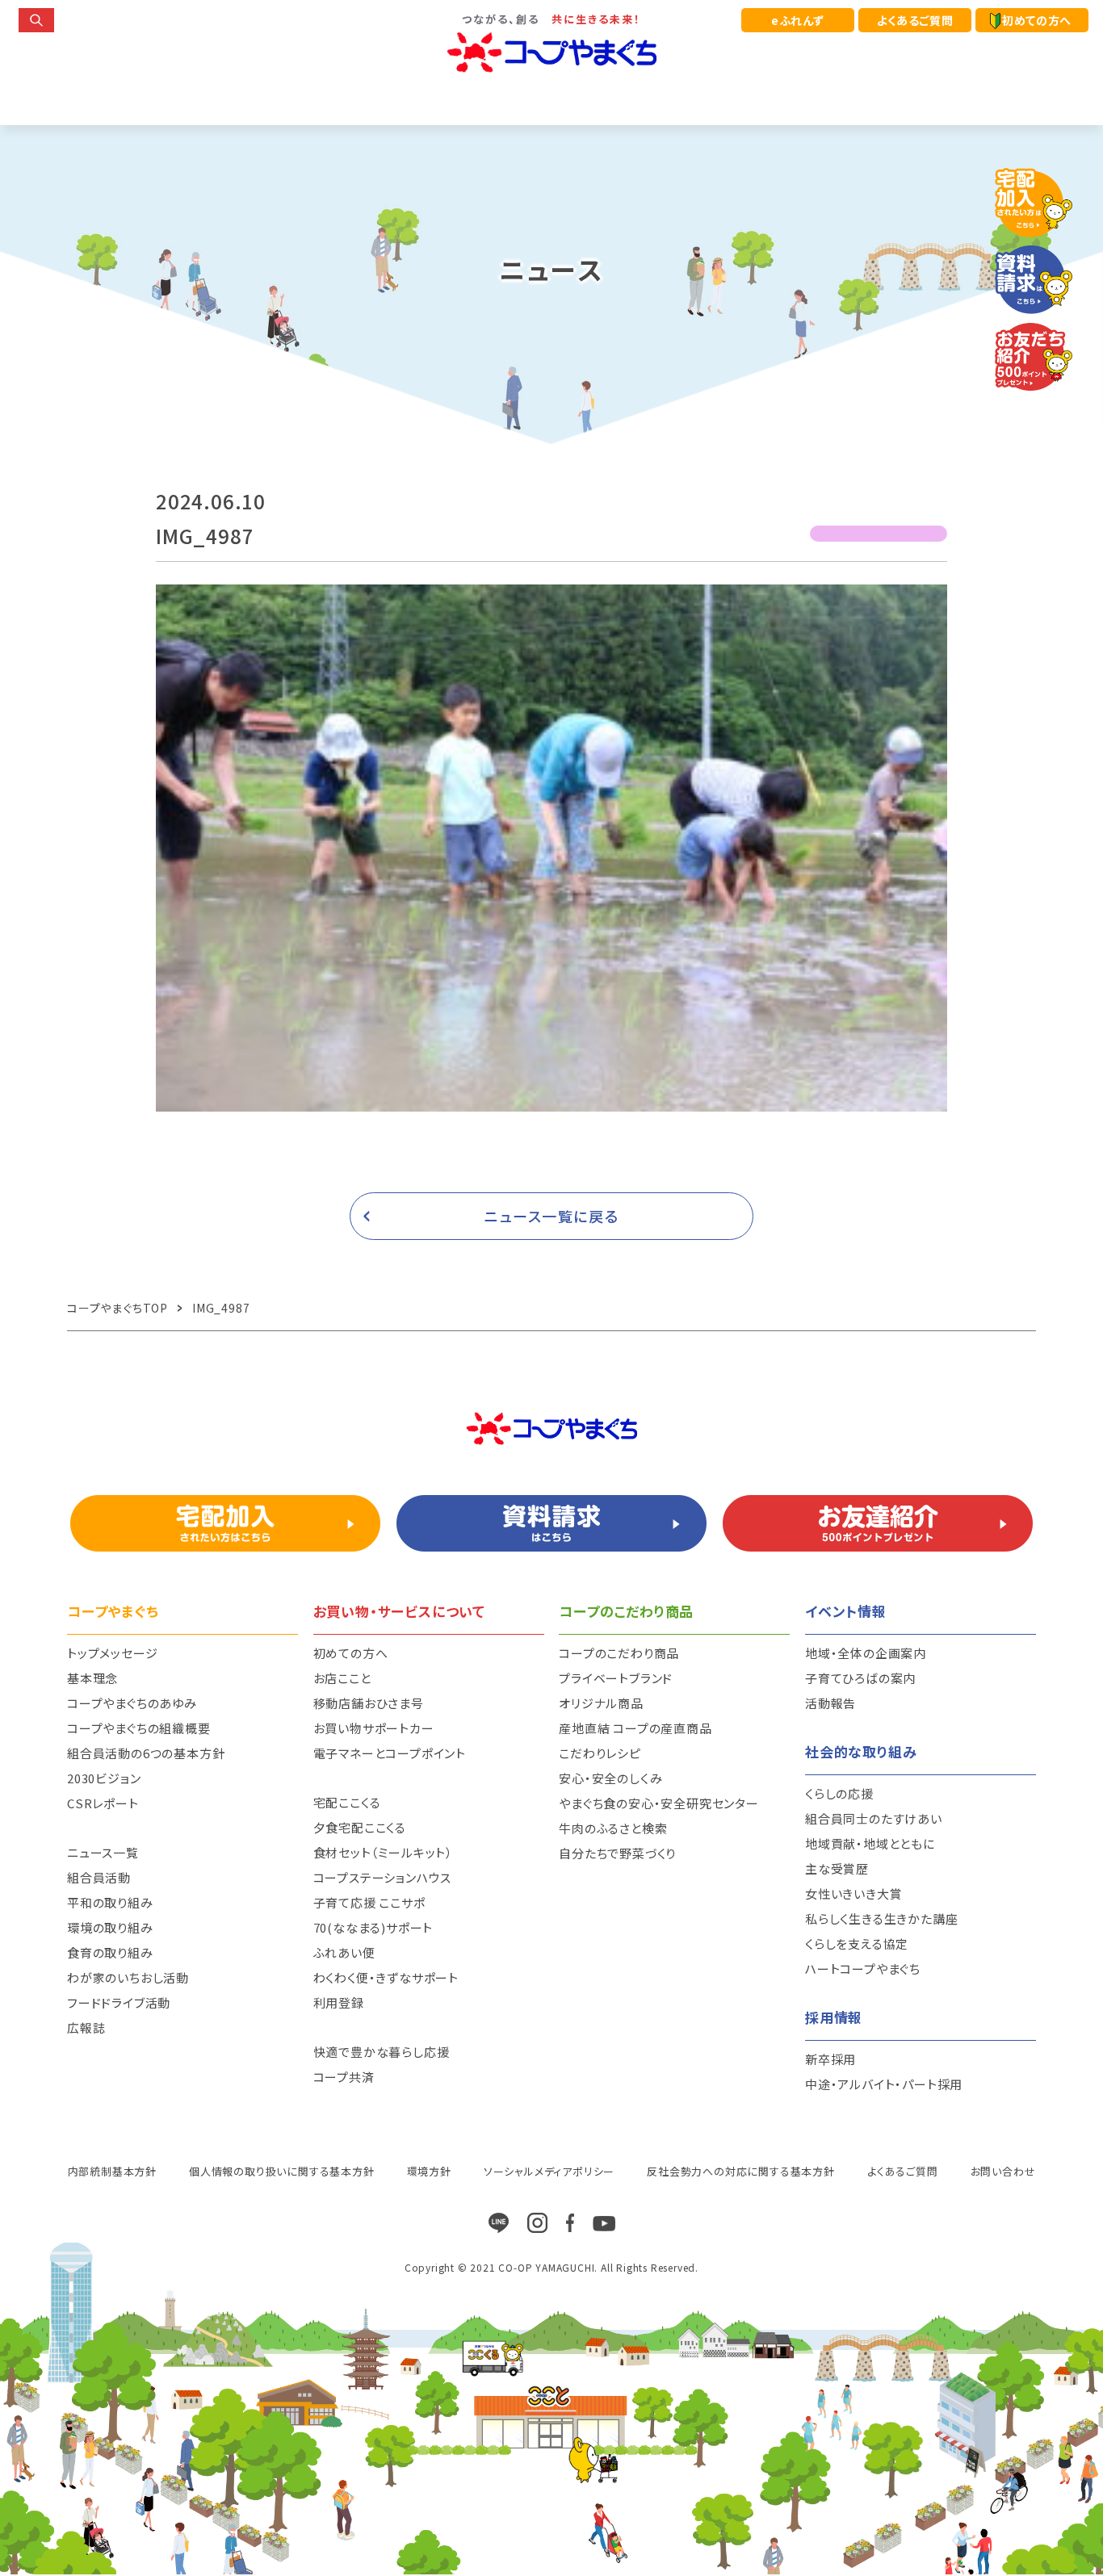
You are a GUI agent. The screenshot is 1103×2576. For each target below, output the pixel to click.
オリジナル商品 (601, 1703)
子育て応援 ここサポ (369, 1902)
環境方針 (429, 2171)
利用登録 (339, 2002)
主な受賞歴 (837, 1868)
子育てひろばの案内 (860, 1678)
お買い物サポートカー (374, 1728)
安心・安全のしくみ (610, 1778)
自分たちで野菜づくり (617, 1853)
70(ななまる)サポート (373, 1927)
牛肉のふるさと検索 (613, 1828)
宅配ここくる (347, 1802)
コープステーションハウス (383, 1877)
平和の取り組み (110, 1902)
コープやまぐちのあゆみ (132, 1703)
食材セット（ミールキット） (383, 1852)
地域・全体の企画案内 (866, 1653)
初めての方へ (1037, 20)
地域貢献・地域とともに (870, 1843)
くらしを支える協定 (857, 1944)
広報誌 (86, 2027)
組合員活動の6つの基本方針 (146, 1753)
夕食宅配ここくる (360, 1827)
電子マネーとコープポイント (390, 1753)
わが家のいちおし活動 (128, 1977)
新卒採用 (830, 2059)
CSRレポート (103, 1803)
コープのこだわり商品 (619, 1653)
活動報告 (830, 1703)
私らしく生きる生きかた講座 (881, 1918)
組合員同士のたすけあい (874, 1818)
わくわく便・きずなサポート (386, 1977)
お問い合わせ (1003, 2171)
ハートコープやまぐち (863, 1969)
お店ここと (342, 1678)
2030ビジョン (104, 1778)
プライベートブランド (616, 1678)
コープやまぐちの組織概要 (139, 1728)
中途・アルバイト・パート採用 (884, 2084)
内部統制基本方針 (112, 2171)
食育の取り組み (110, 1952)
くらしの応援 (839, 1793)
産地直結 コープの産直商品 (635, 1728)
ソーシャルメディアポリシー (549, 2171)
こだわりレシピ (600, 1753)
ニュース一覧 (103, 1852)
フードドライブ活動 (119, 2002)
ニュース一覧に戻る (552, 1216)
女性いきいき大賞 (853, 1893)
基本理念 (92, 1678)
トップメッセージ (112, 1653)
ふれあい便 (344, 1952)
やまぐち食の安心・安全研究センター (659, 1803)
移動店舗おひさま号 (369, 1703)
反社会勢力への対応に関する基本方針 (741, 2171)
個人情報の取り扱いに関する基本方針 (282, 2171)
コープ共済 (344, 2077)
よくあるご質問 (915, 20)
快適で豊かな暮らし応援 (382, 2052)
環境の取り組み (110, 1927)
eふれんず (798, 20)
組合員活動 (99, 1877)
